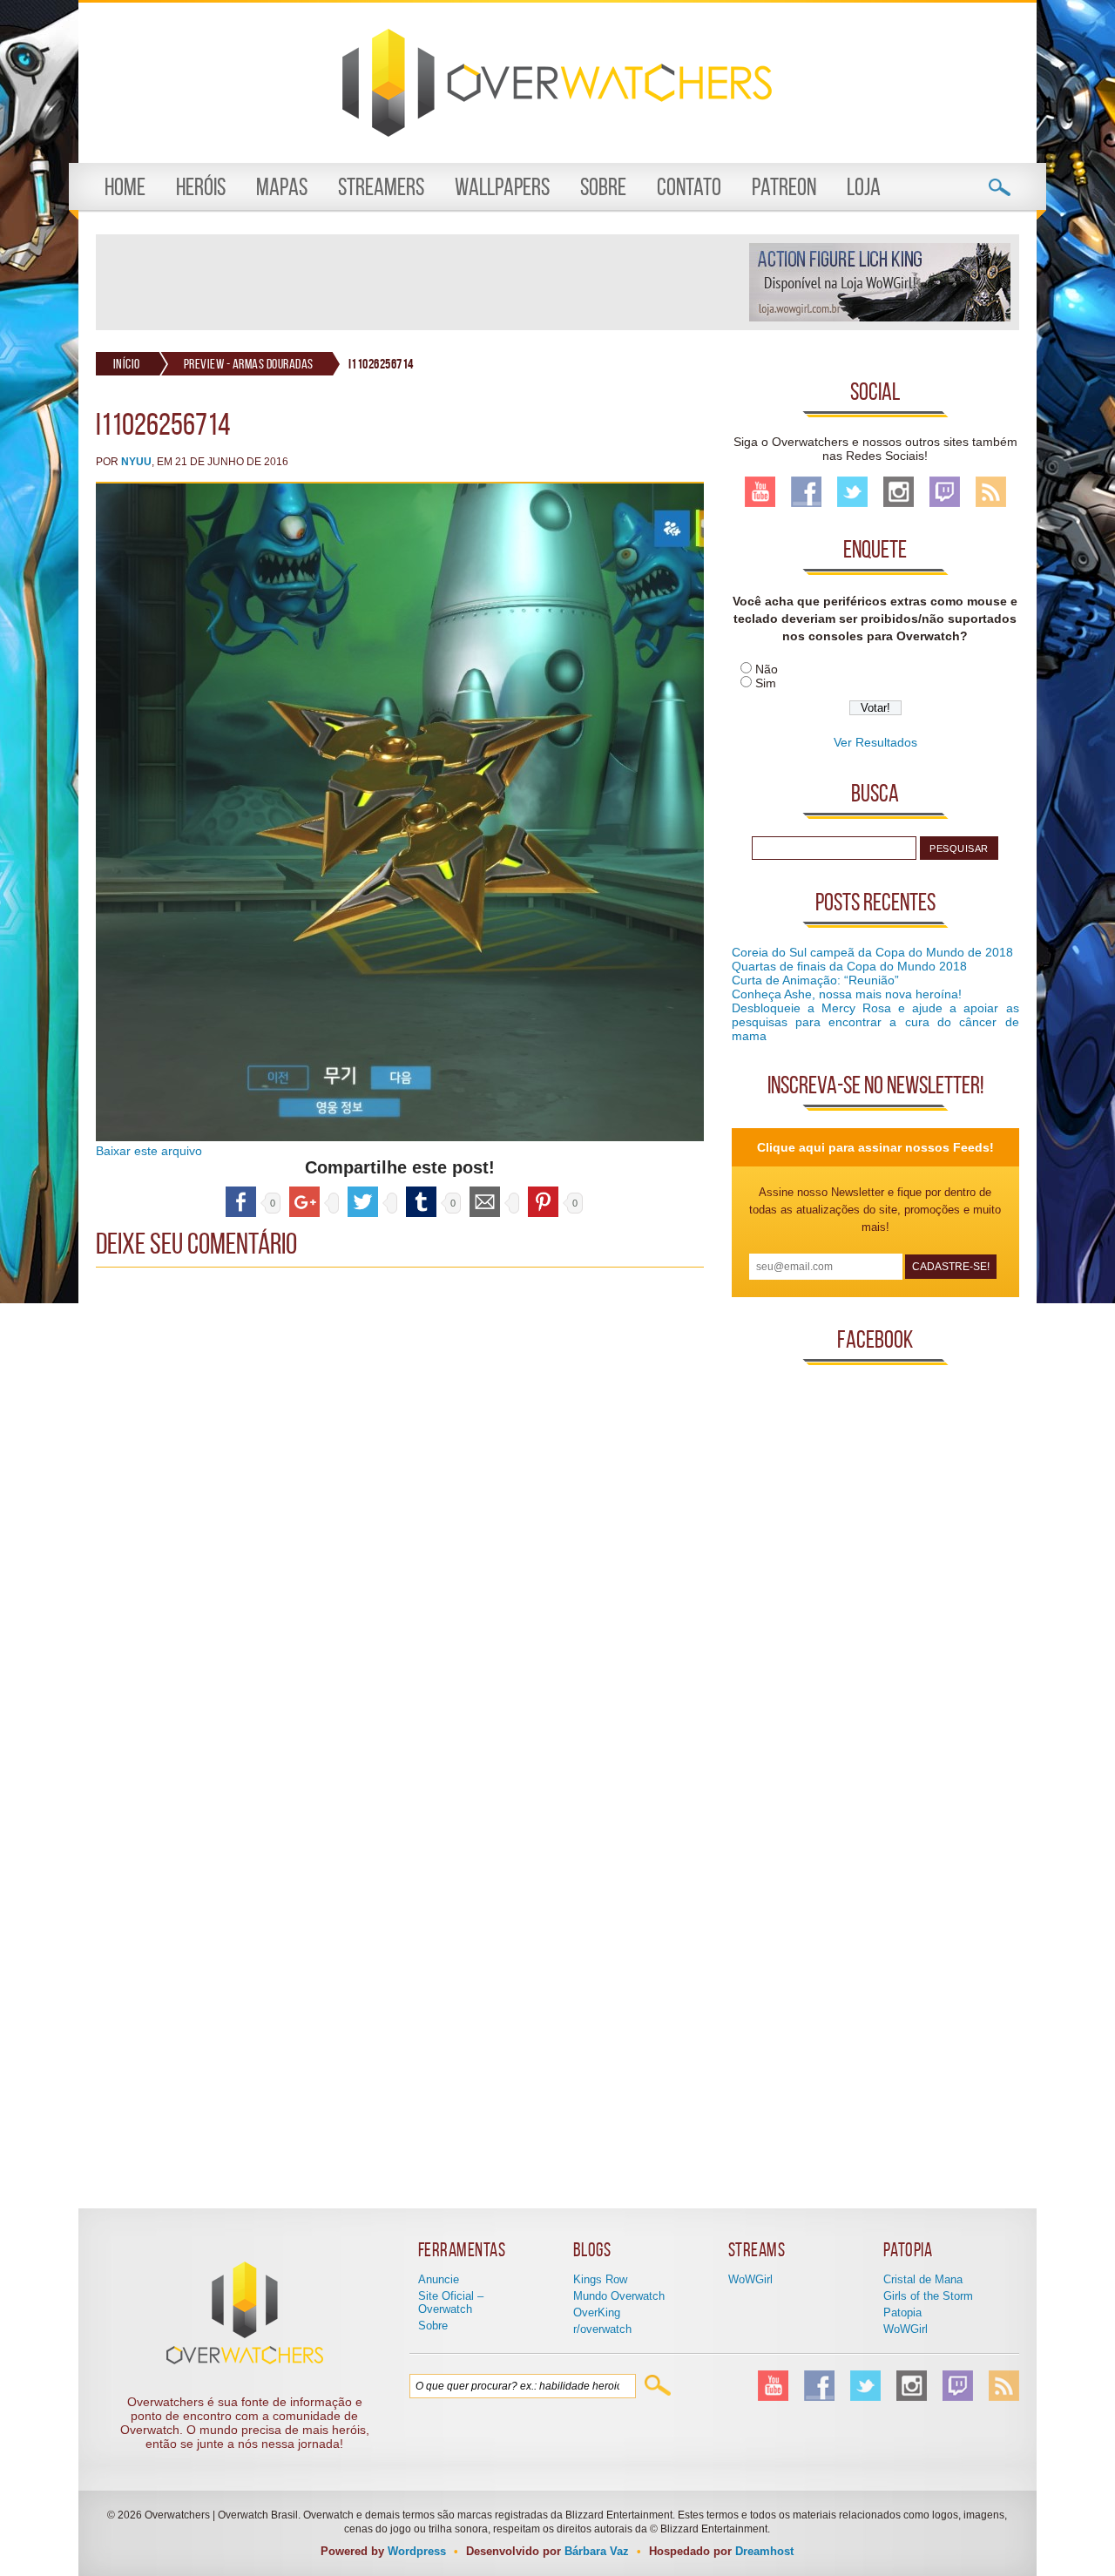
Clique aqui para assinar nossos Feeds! (875, 1147)
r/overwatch (602, 2329)
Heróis (201, 187)
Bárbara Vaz (597, 2551)
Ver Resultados (875, 742)
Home (125, 187)
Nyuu (136, 462)
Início (127, 364)
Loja (864, 187)
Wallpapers (502, 187)
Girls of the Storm (928, 2296)
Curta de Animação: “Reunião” (815, 980)
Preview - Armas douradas (249, 364)
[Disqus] (400, 1494)
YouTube (760, 492)
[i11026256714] (400, 1137)
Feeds (991, 492)
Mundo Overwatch (619, 2296)
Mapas (282, 187)
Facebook (806, 492)
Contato (689, 187)
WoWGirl (750, 2279)
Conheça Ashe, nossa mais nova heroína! (847, 994)
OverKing (597, 2312)
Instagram (899, 492)
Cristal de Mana (923, 2279)
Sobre (603, 187)
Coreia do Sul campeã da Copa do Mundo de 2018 (872, 952)
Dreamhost (764, 2551)
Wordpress (417, 2551)
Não (767, 669)
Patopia (902, 2312)
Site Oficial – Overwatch (451, 2302)
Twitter (852, 492)
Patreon (784, 187)
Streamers (381, 187)
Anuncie (439, 2279)
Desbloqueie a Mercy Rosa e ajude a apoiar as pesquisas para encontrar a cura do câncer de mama (875, 1022)
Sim (766, 683)
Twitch (945, 492)
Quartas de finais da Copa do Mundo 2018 (849, 966)
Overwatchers (557, 83)
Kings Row (600, 2279)
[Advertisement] (422, 282)
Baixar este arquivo (149, 1151)
